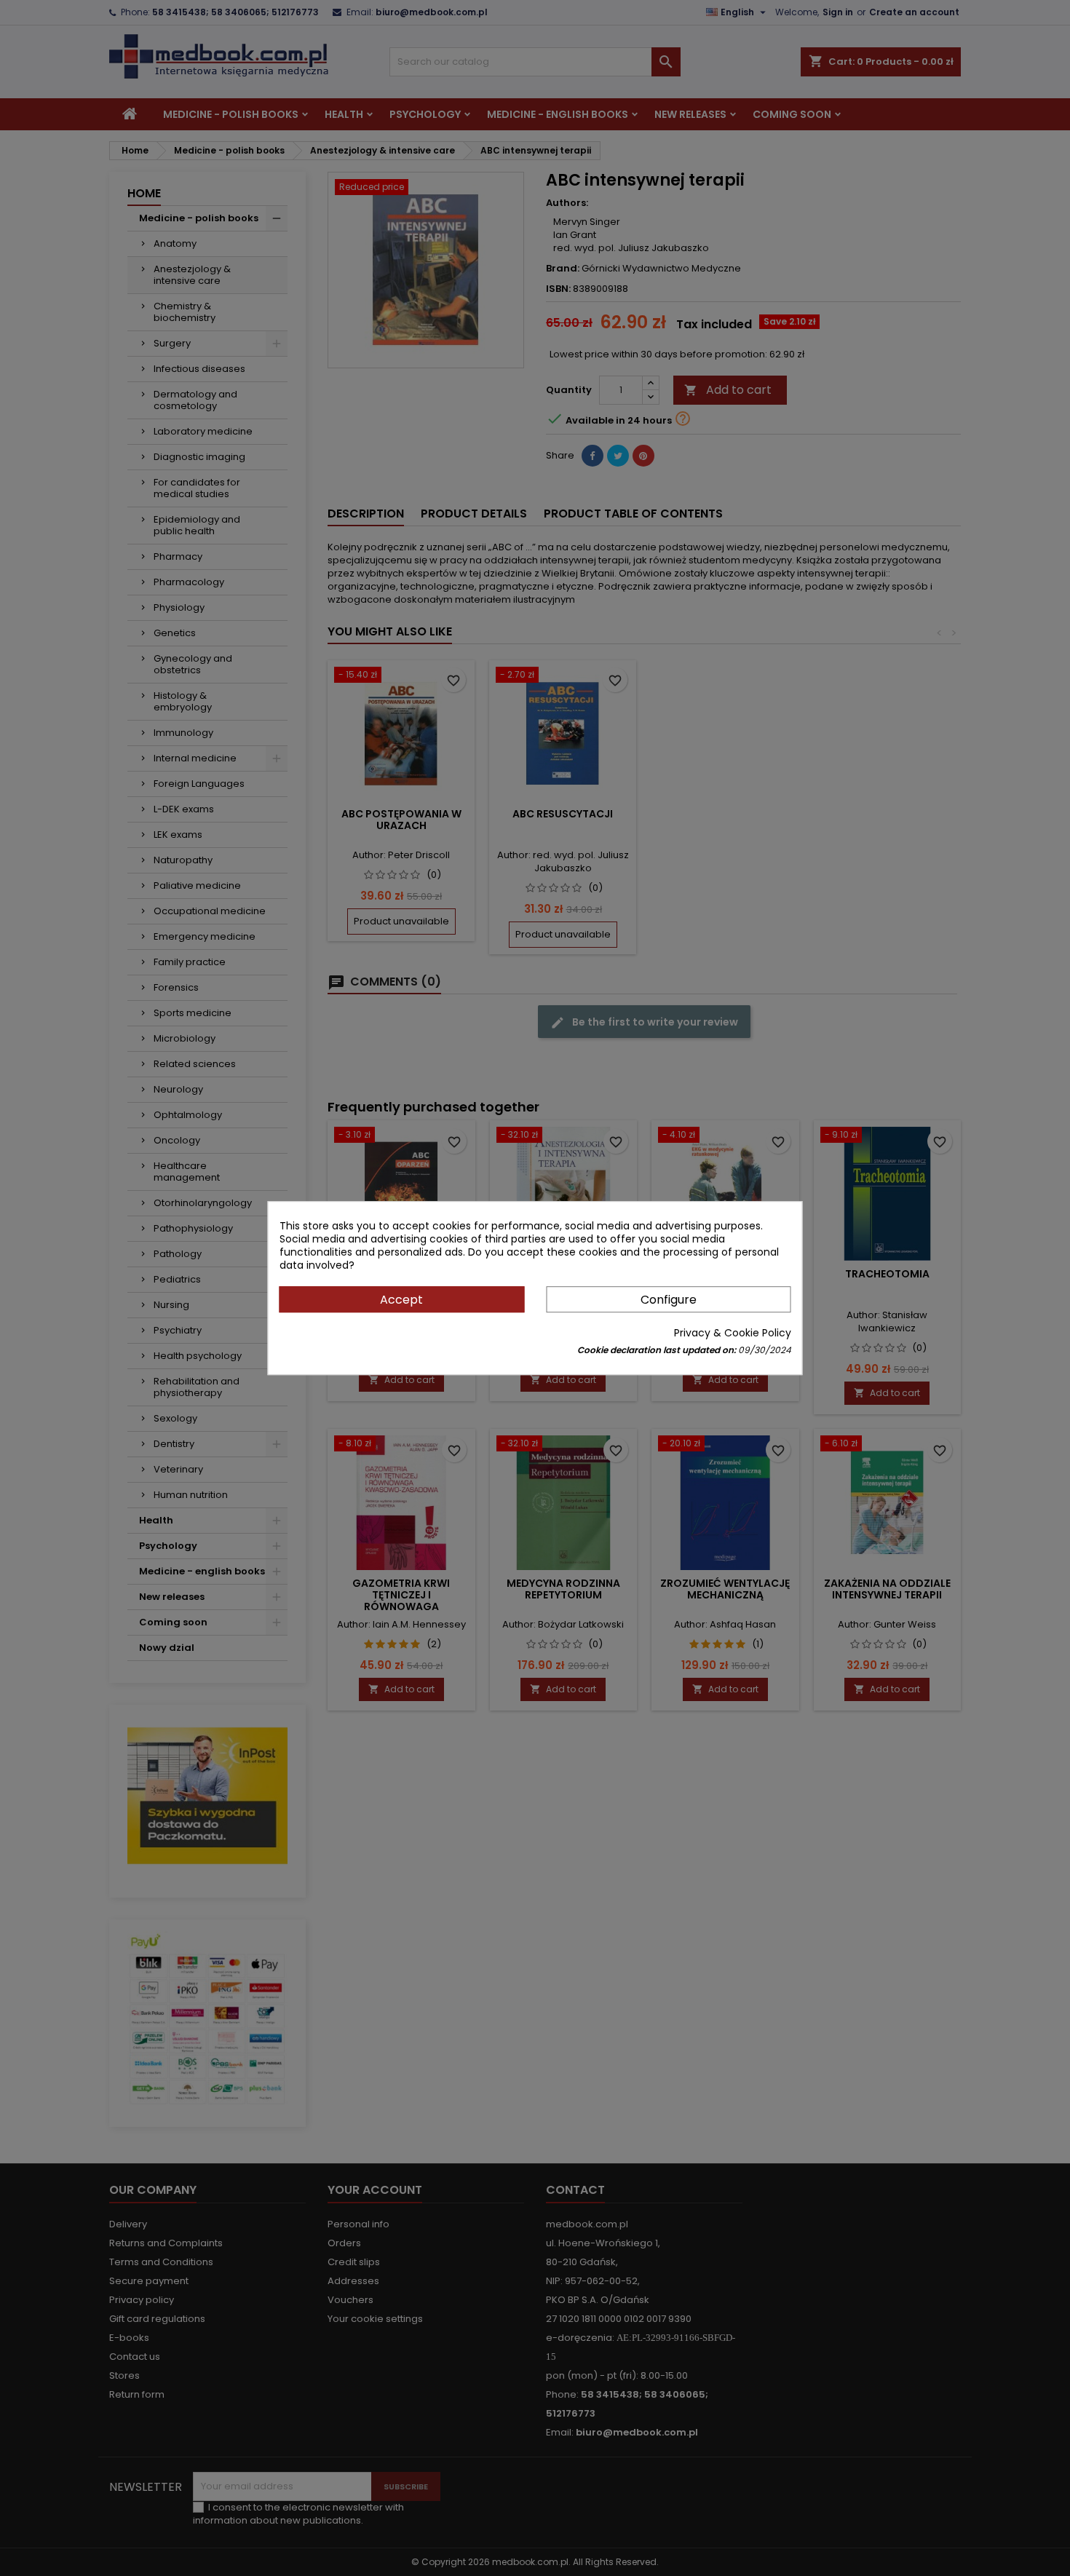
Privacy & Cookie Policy (733, 1333)
